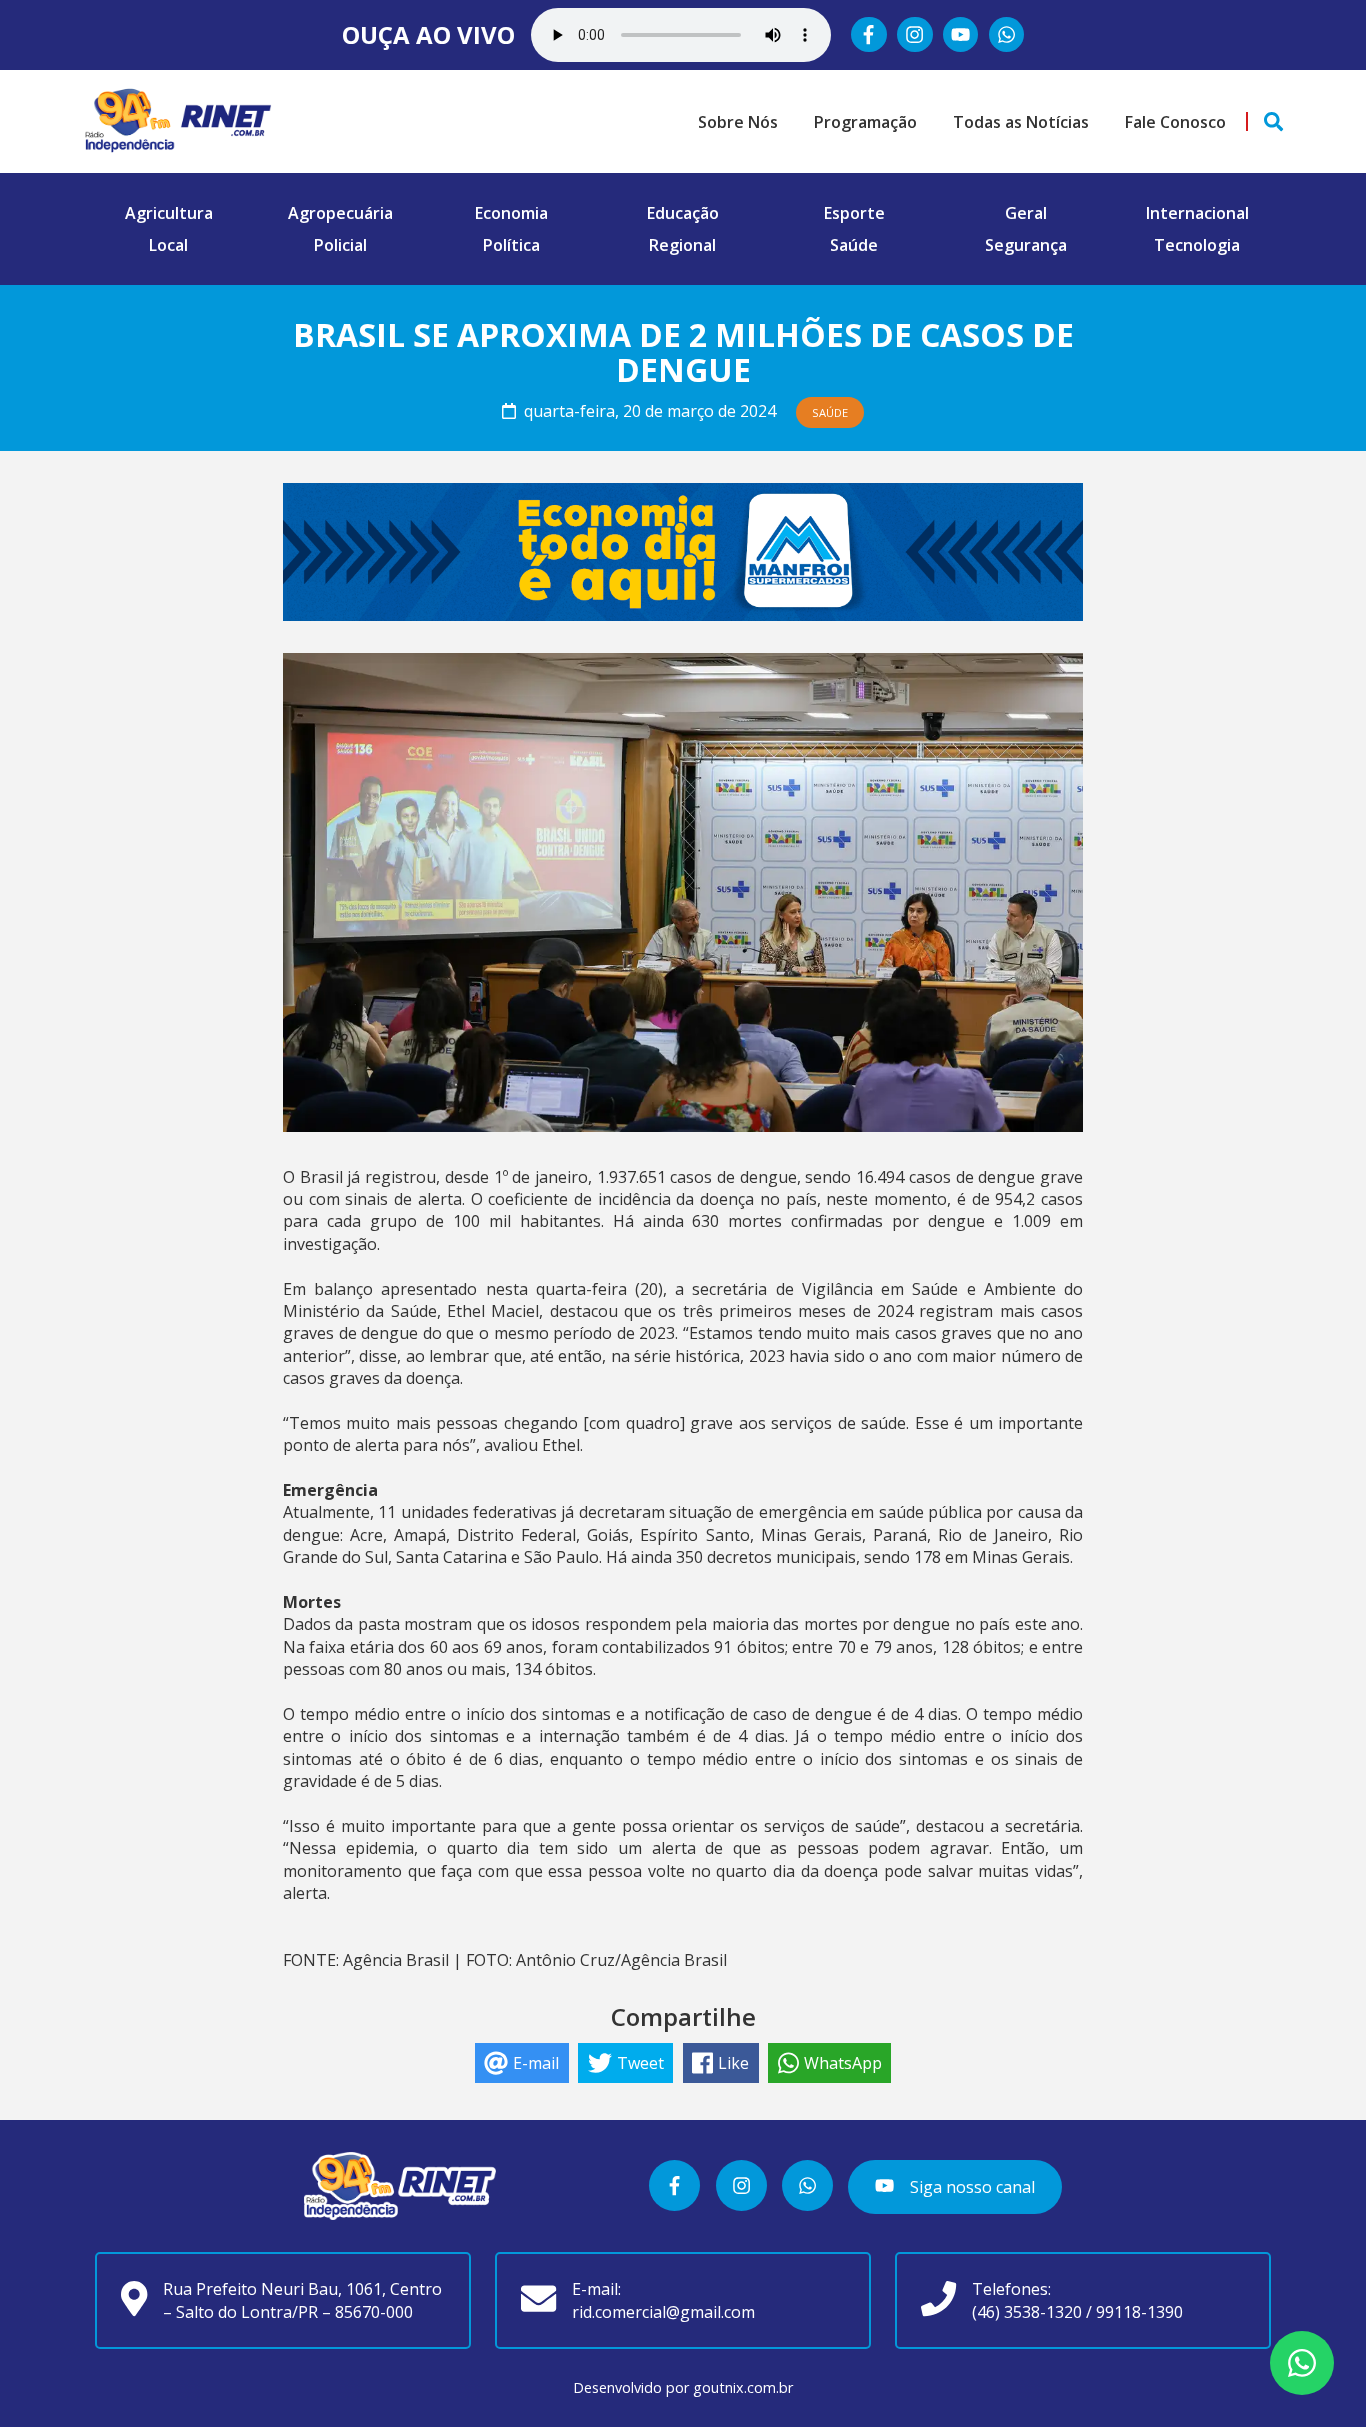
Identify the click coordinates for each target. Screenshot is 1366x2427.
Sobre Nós (738, 122)
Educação (683, 213)
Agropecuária (340, 213)
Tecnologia (1197, 245)
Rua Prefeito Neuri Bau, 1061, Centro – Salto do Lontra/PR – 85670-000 (302, 2300)
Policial (340, 245)
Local (168, 245)
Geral (1026, 213)
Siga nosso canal (970, 2187)
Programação (865, 122)
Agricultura (169, 213)
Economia (511, 213)
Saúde (854, 245)
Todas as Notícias (1021, 122)
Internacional (1197, 213)
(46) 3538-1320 (1027, 2312)
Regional (682, 245)
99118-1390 (1139, 2312)
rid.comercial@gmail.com (663, 2312)
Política (511, 245)
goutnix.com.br (743, 2387)
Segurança (1026, 245)
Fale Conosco (1175, 122)
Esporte (854, 213)
